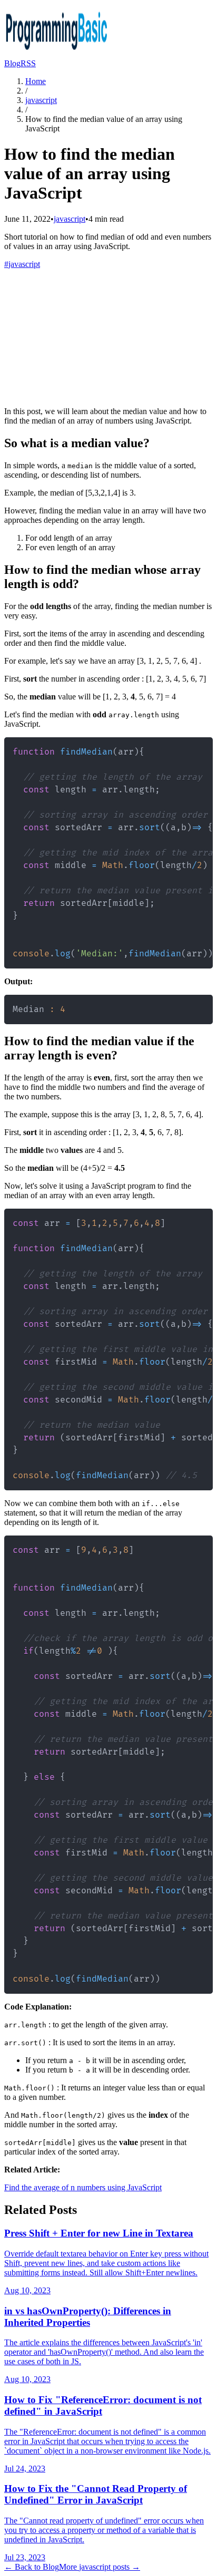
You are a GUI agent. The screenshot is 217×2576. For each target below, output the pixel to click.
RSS (28, 63)
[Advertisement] (108, 336)
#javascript (22, 264)
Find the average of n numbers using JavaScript (83, 2187)
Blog (12, 63)
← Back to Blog (32, 2567)
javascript (41, 100)
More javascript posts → (100, 2567)
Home (36, 81)
